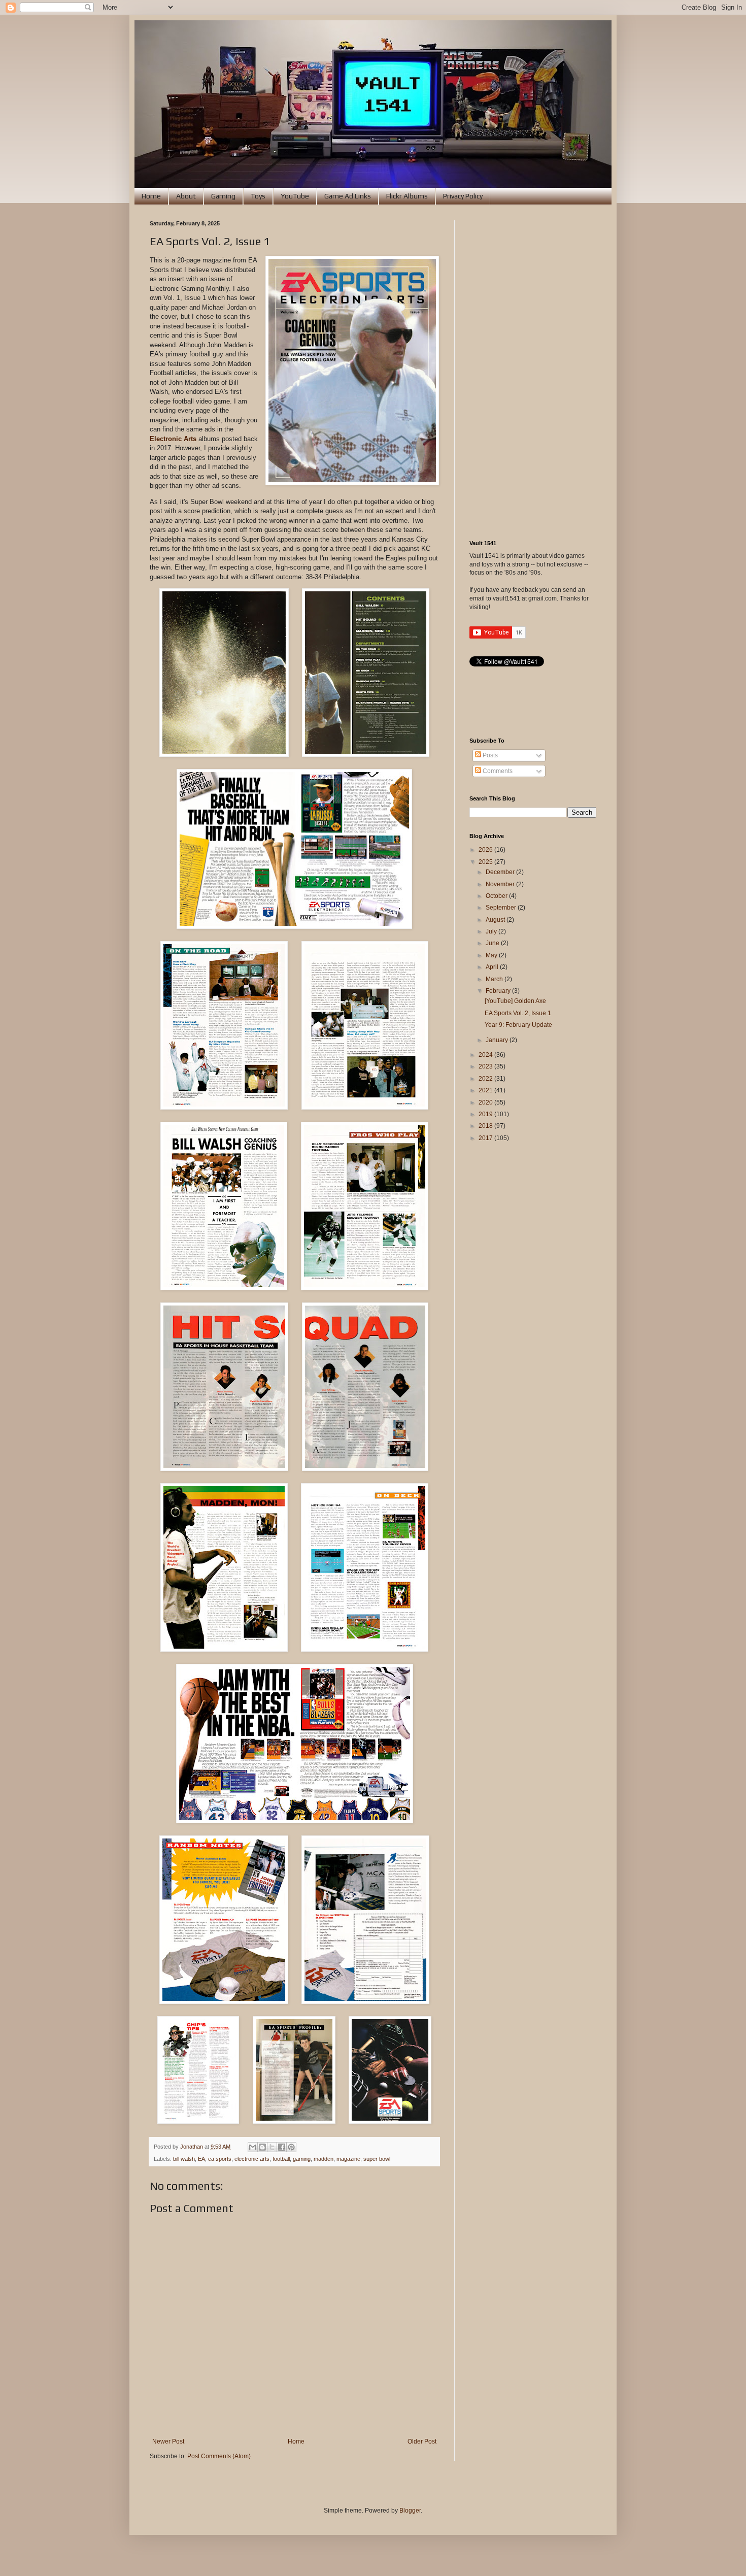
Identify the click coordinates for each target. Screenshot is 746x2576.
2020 (486, 1102)
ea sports (220, 2159)
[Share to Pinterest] (291, 2147)
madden (324, 2159)
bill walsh (184, 2159)
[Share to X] (272, 2147)
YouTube (295, 196)
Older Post (422, 2441)
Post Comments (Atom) (219, 2456)
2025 (486, 862)
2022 (486, 1079)
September (502, 908)
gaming (302, 2159)
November (501, 884)
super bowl (377, 2159)
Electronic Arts (173, 439)
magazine (348, 2159)
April (493, 967)
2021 (486, 1090)
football (281, 2159)
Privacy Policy (463, 196)
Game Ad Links (348, 196)
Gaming (223, 196)
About (186, 196)
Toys (258, 196)
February (499, 991)
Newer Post (168, 2441)
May (492, 955)
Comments (497, 771)
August (496, 920)
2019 (486, 1114)
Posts (489, 755)
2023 (486, 1066)
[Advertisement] (533, 373)
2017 (486, 1138)
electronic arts (252, 2159)
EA (201, 2159)
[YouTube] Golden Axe (515, 1001)
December (501, 872)
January (498, 1040)
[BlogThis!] (262, 2147)
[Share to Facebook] (282, 2147)
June (493, 943)
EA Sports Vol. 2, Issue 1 (518, 1013)
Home (151, 196)
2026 (486, 850)
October (497, 896)
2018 (486, 1126)
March (495, 979)
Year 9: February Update (518, 1025)
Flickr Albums (407, 196)
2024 (486, 1055)
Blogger (410, 2511)
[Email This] (253, 2147)
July (492, 931)
